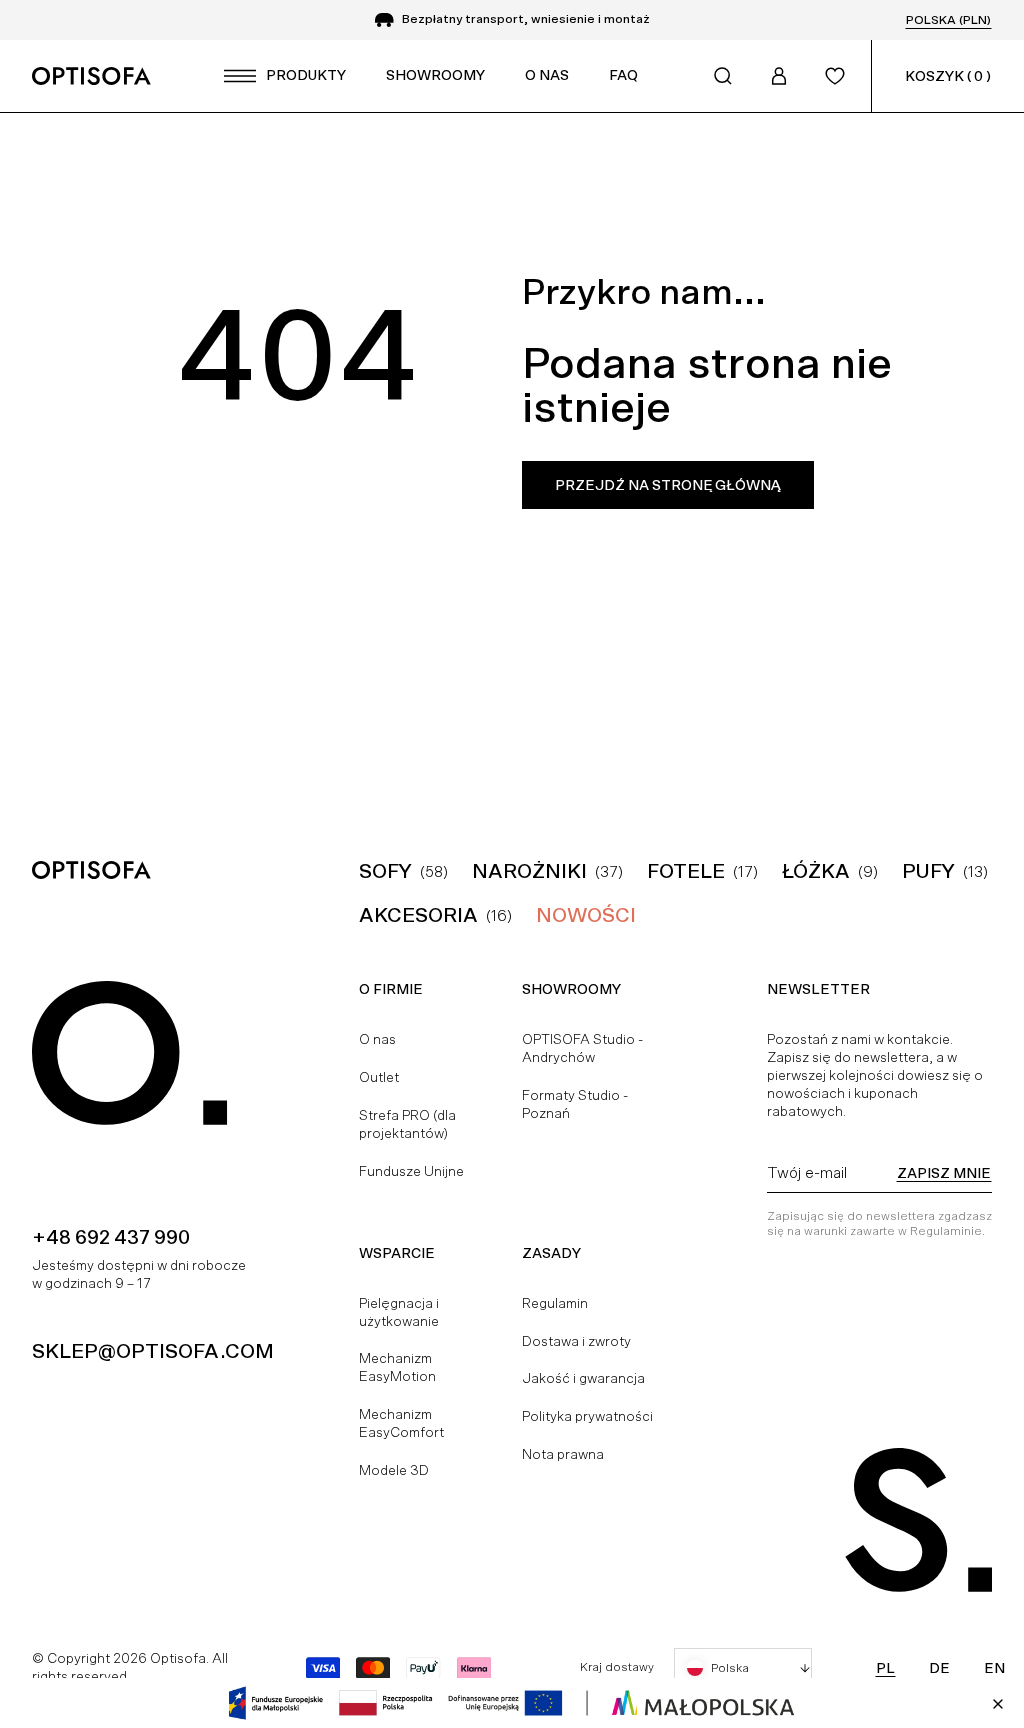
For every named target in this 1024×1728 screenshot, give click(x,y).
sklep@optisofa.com (153, 1351)
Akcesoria (418, 915)
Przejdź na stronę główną (668, 485)
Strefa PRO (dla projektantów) (407, 1124)
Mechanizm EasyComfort (401, 1423)
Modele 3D (394, 1470)
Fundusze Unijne (411, 1171)
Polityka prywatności (587, 1416)
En (994, 1668)
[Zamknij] (998, 1704)
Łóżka (816, 871)
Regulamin (555, 1303)
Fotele (686, 871)
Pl (885, 1668)
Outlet (379, 1077)
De (939, 1668)
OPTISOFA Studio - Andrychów (582, 1048)
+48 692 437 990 (111, 1237)
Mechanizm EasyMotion (397, 1367)
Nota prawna (563, 1454)
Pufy (928, 871)
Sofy (385, 871)
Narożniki (529, 871)
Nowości (586, 915)
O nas (377, 1039)
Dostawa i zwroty (576, 1341)
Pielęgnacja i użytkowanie (399, 1312)
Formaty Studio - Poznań (575, 1104)
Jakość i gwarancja (583, 1378)
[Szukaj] (723, 76)
